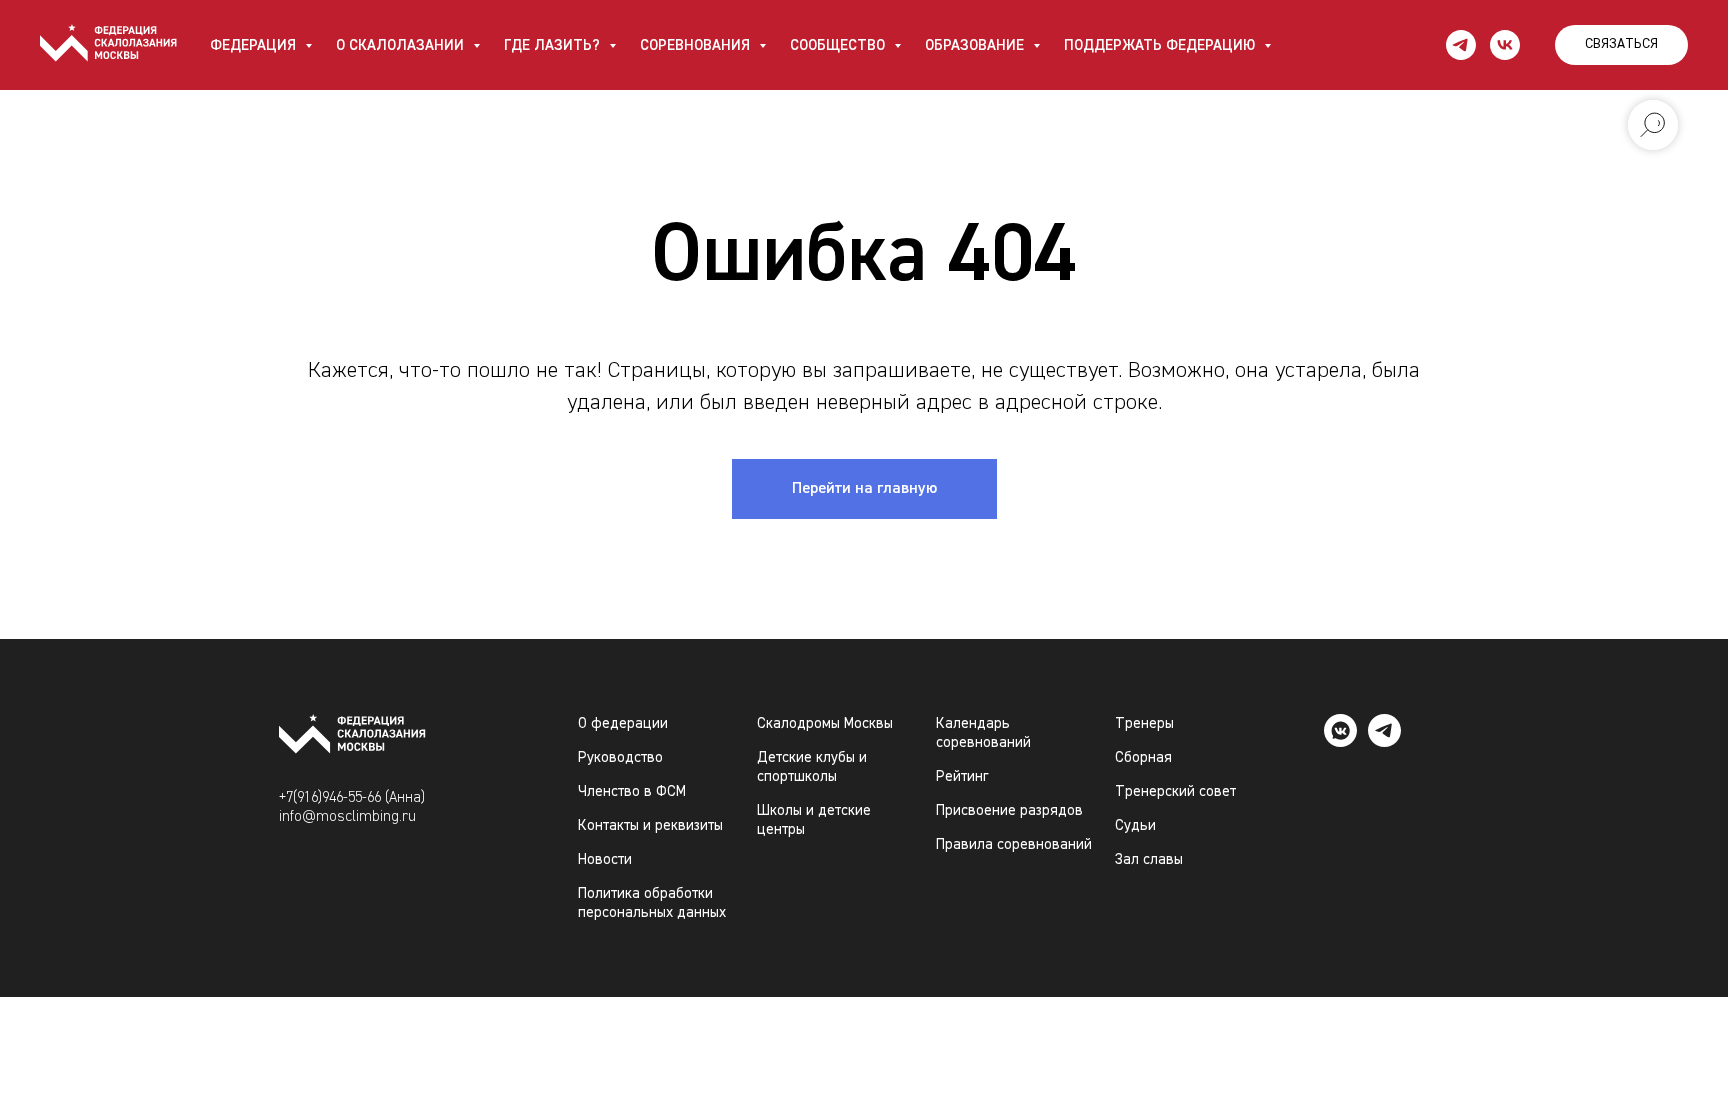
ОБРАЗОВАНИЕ (976, 45)
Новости (605, 859)
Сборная (1143, 757)
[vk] (1505, 45)
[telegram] (1461, 45)
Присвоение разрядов (1009, 810)
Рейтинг (962, 776)
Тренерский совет (1175, 791)
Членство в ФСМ (632, 791)
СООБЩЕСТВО (839, 45)
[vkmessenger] (1340, 741)
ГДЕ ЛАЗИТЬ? (554, 45)
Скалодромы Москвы (825, 723)
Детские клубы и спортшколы (812, 767)
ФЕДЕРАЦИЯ (255, 45)
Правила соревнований (1014, 844)
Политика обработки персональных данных (652, 903)
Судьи (1135, 825)
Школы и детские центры (814, 820)
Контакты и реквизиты (650, 825)
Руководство (620, 757)
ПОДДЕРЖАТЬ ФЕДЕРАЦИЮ (1161, 45)
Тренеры (1144, 723)
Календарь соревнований (983, 733)
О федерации (623, 723)
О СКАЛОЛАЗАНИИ (402, 45)
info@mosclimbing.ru (347, 816)
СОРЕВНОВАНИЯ (697, 45)
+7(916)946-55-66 (330, 797)
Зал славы (1149, 859)
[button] (1621, 45)
